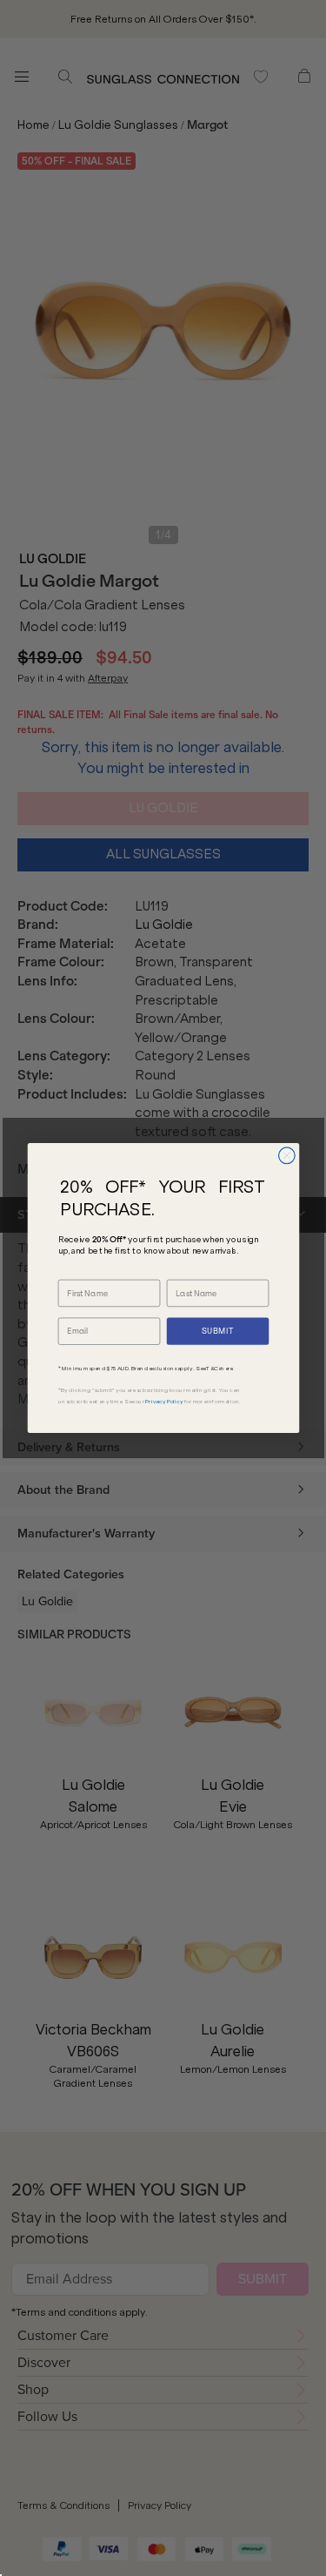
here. (227, 1369)
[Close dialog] (286, 1156)
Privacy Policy (164, 1401)
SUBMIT (217, 1332)
